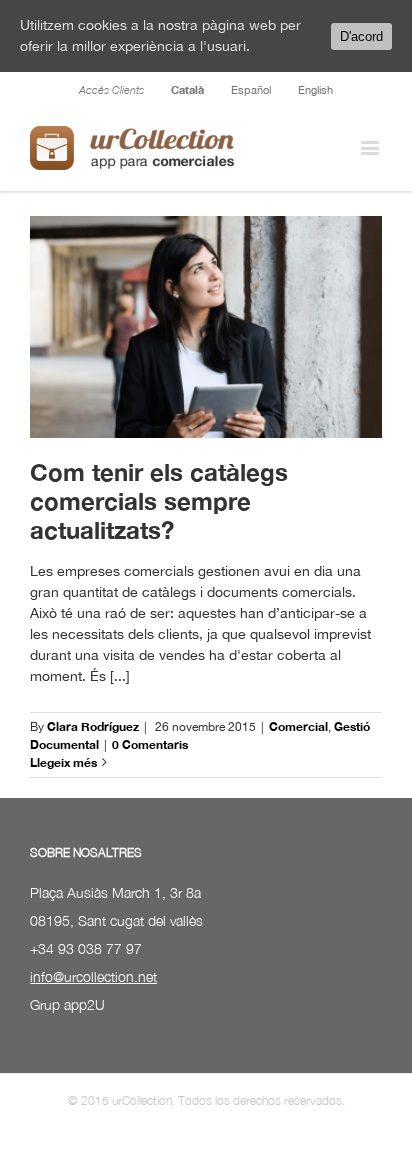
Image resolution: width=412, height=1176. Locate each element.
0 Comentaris (150, 744)
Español (251, 90)
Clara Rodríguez (93, 726)
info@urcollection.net (93, 976)
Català (187, 89)
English (315, 90)
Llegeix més (63, 762)
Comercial (298, 726)
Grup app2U (67, 1004)
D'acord (361, 36)
